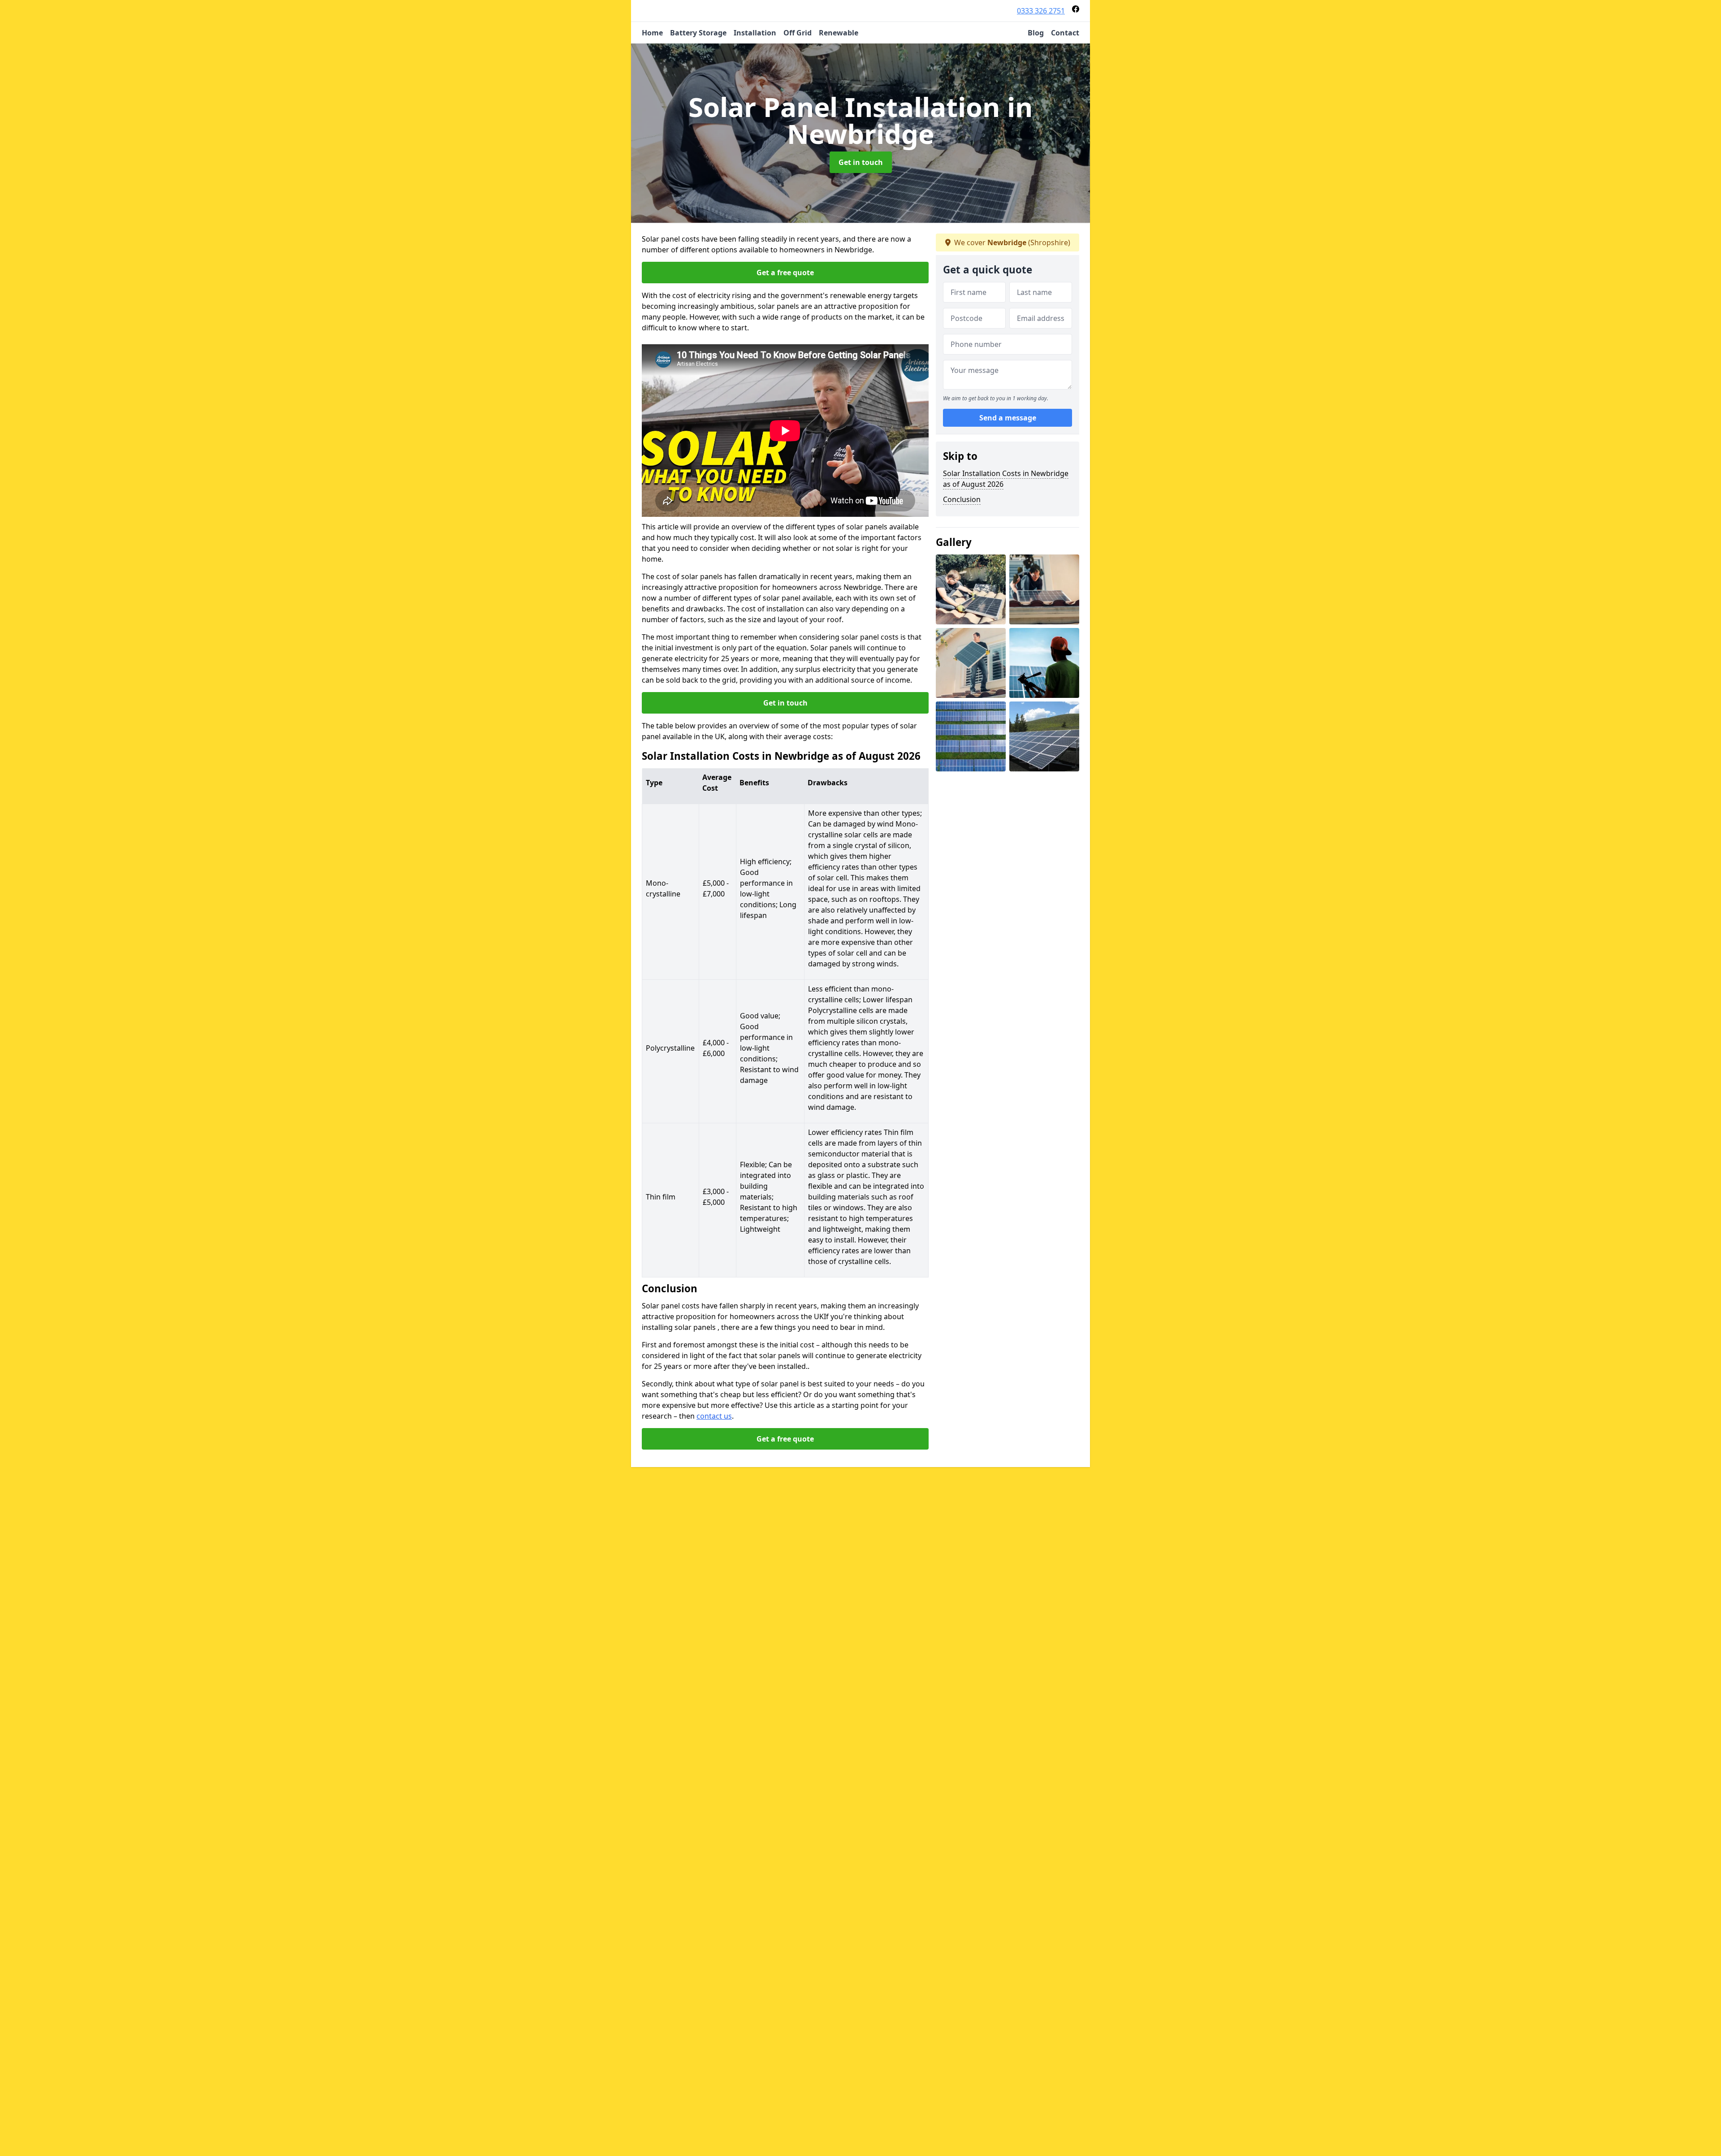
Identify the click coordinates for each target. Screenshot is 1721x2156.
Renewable (839, 33)
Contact (1065, 33)
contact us (714, 1416)
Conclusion (962, 499)
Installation (755, 33)
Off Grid (798, 33)
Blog (1036, 33)
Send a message (1008, 418)
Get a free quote (785, 273)
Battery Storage (698, 33)
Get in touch (861, 162)
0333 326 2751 (1041, 11)
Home (652, 33)
